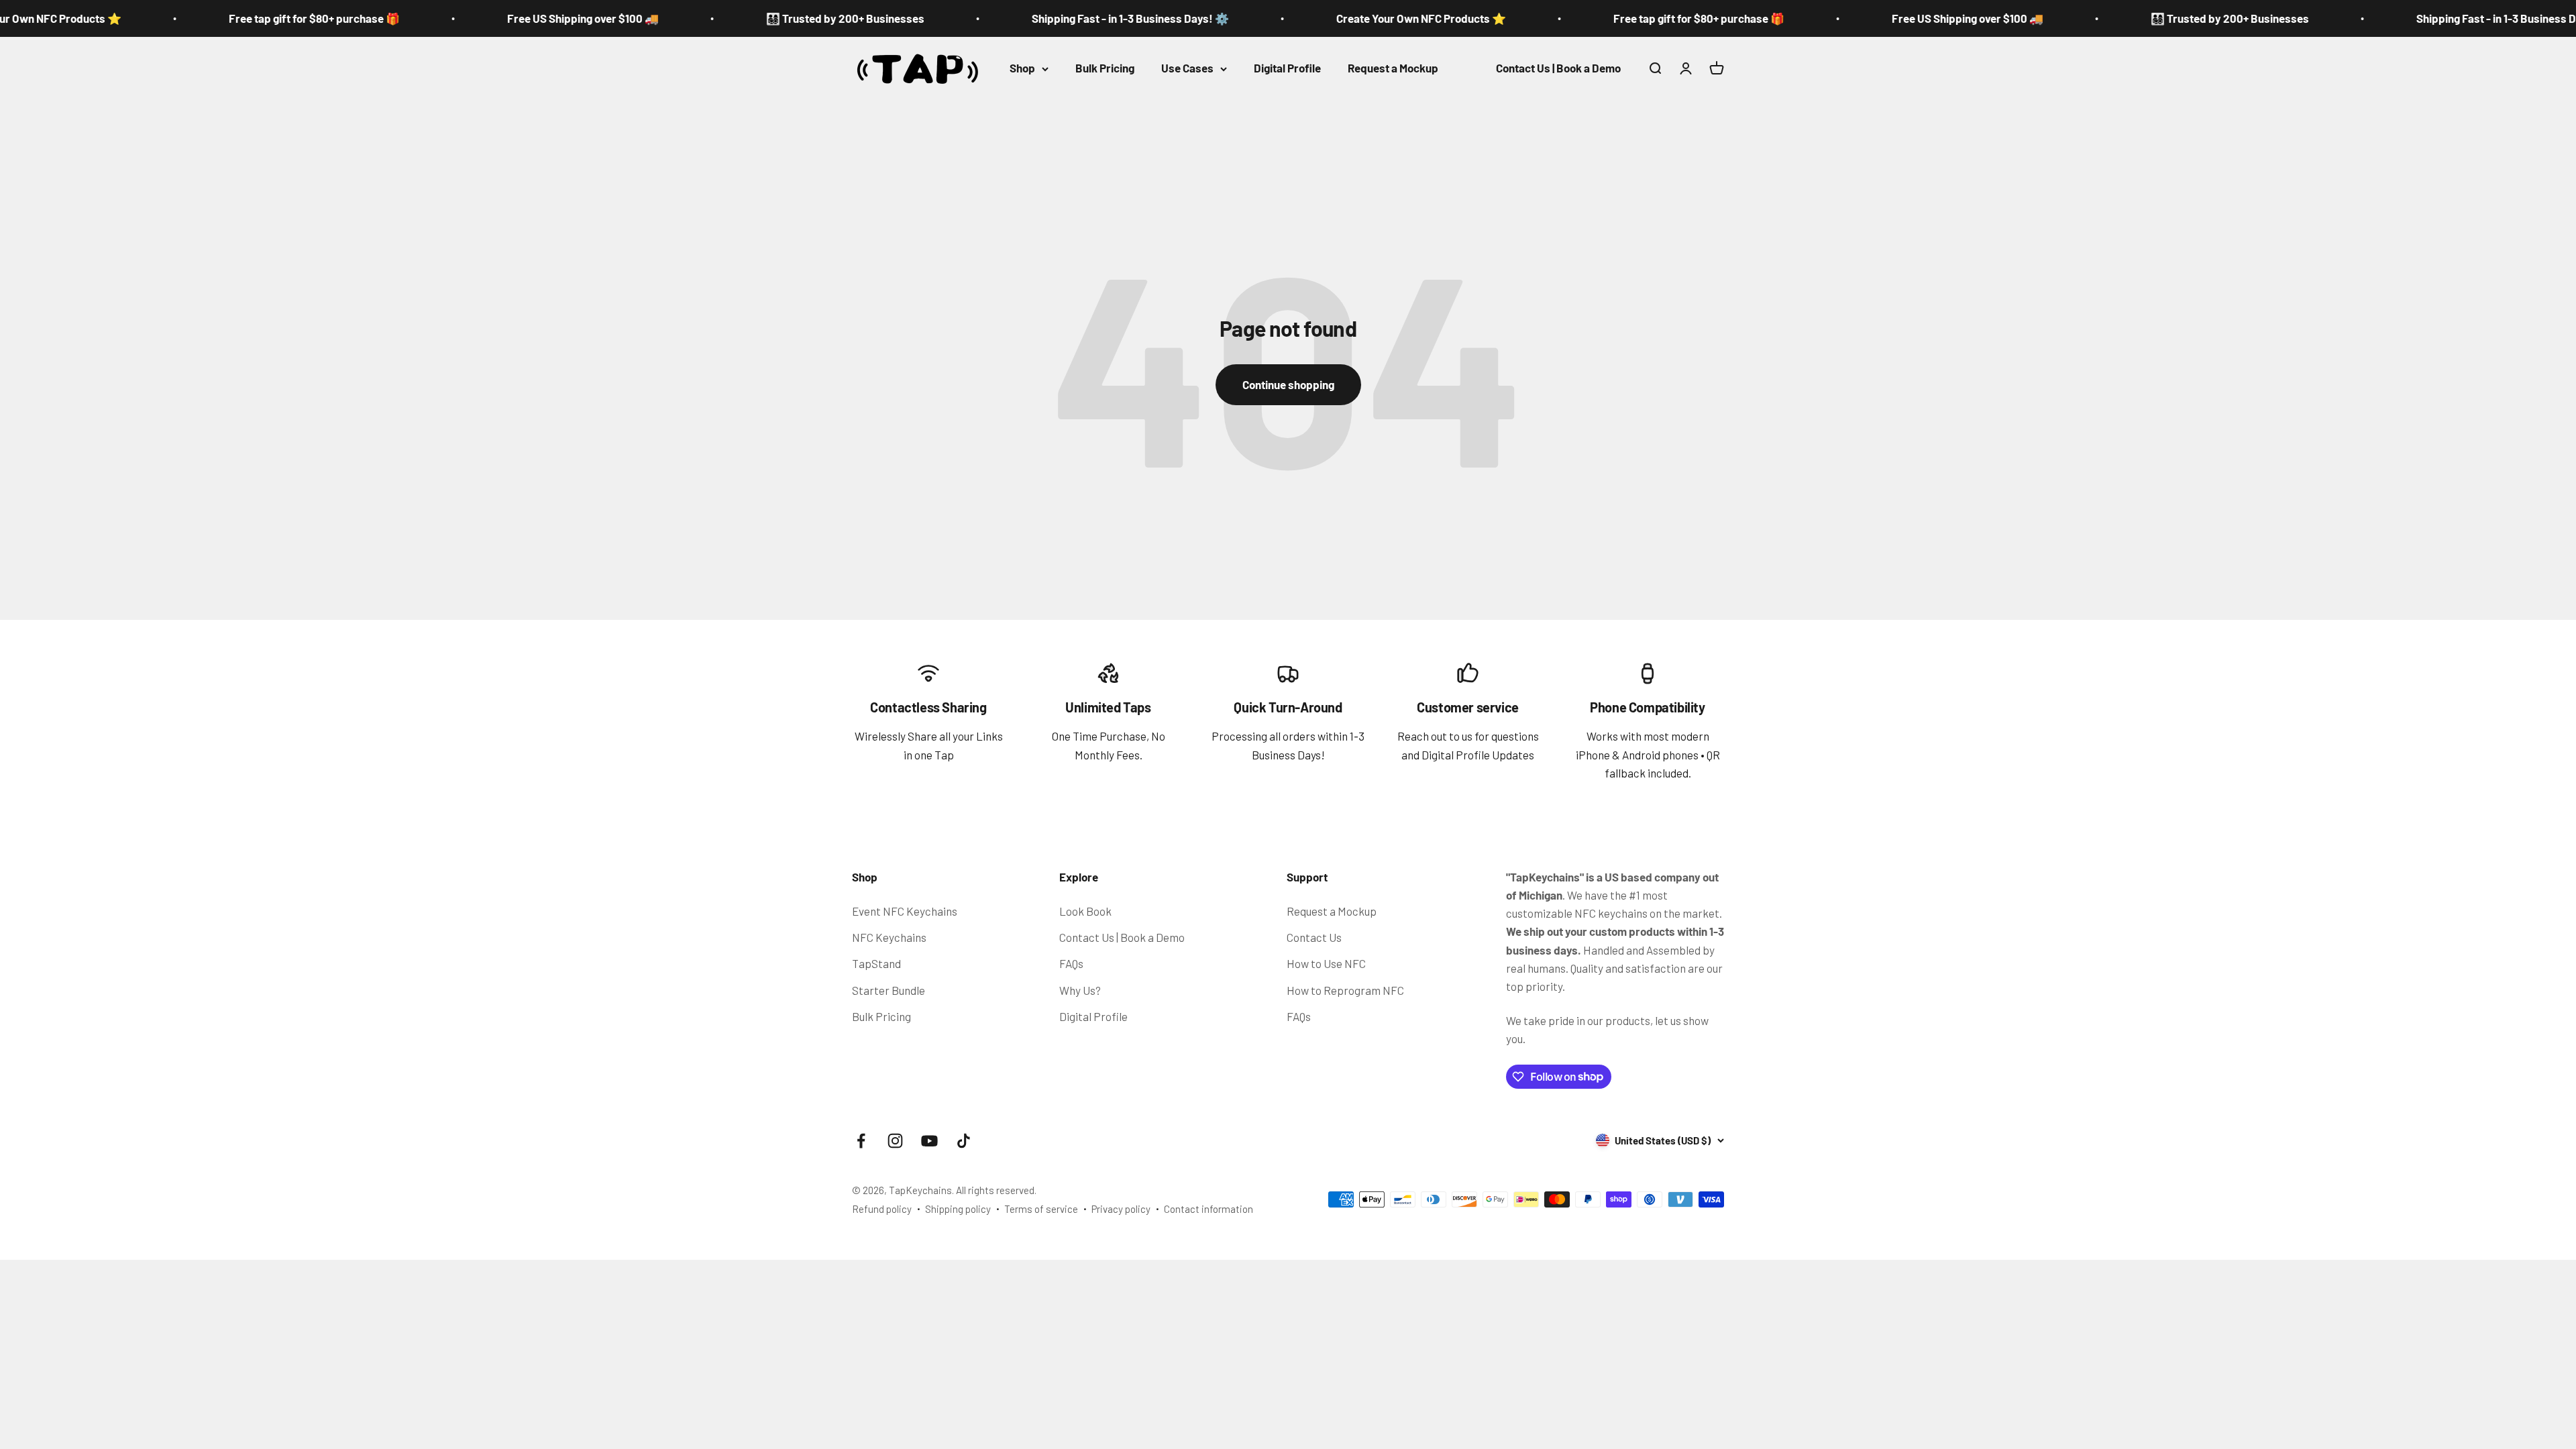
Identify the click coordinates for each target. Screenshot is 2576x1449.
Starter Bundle (889, 990)
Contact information (1209, 1209)
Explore (1079, 877)
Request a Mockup (1393, 68)
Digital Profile (1287, 68)
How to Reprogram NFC (1345, 990)
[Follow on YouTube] (929, 1141)
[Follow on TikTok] (964, 1141)
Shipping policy (958, 1209)
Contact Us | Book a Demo (1558, 68)
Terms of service (1041, 1209)
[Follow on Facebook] (861, 1141)
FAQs (1071, 963)
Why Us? (1080, 990)
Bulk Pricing (1105, 68)
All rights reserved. (996, 1190)
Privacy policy (1121, 1209)
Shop (1022, 68)
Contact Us (1314, 937)
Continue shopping (1288, 384)
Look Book (1085, 911)
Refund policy (882, 1209)
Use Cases (1187, 68)
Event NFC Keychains (905, 911)
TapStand (876, 963)
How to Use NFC (1326, 963)
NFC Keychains (889, 937)
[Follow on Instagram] (895, 1141)
